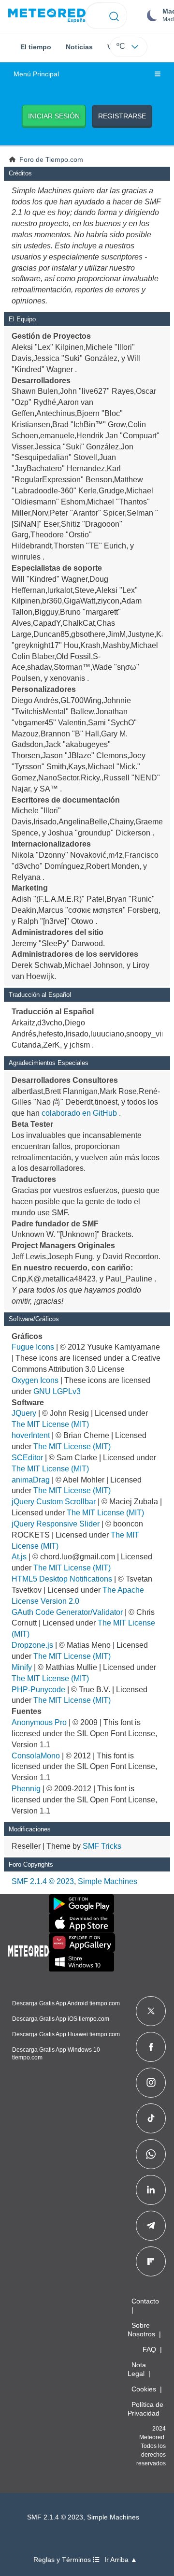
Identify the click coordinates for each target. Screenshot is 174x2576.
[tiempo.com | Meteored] (29, 1949)
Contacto (145, 2301)
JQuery (24, 1413)
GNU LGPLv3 (57, 1391)
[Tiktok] (151, 2118)
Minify (22, 1667)
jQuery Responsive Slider (56, 1524)
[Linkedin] (151, 2190)
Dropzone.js (32, 1645)
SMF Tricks (102, 1846)
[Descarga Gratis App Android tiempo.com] (81, 1904)
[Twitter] (151, 2011)
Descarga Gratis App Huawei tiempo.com (66, 2034)
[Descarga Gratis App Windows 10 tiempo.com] (81, 1962)
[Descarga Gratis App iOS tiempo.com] (81, 1923)
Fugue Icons (33, 1347)
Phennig (26, 1789)
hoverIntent (31, 1435)
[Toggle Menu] (158, 74)
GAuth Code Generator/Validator (67, 1612)
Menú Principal (36, 74)
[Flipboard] (151, 2261)
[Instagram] (151, 2083)
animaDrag (31, 1480)
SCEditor (27, 1458)
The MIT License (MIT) (50, 1424)
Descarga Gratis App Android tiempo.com (66, 2003)
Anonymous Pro (39, 1722)
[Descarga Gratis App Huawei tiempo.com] (82, 1943)
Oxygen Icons (35, 1380)
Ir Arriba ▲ (121, 2560)
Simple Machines (108, 1881)
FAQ (149, 2349)
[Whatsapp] (151, 2154)
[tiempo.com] (47, 16)
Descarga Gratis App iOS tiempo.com (61, 2019)
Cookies (144, 2389)
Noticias (79, 47)
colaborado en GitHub (79, 1113)
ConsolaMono (36, 1756)
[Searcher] (114, 15)
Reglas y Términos (63, 2560)
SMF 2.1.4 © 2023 (43, 1881)
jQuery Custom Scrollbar (54, 1502)
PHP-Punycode (38, 1690)
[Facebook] (151, 2047)
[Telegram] (151, 2226)
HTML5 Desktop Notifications (62, 1579)
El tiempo (36, 47)
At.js (19, 1557)
